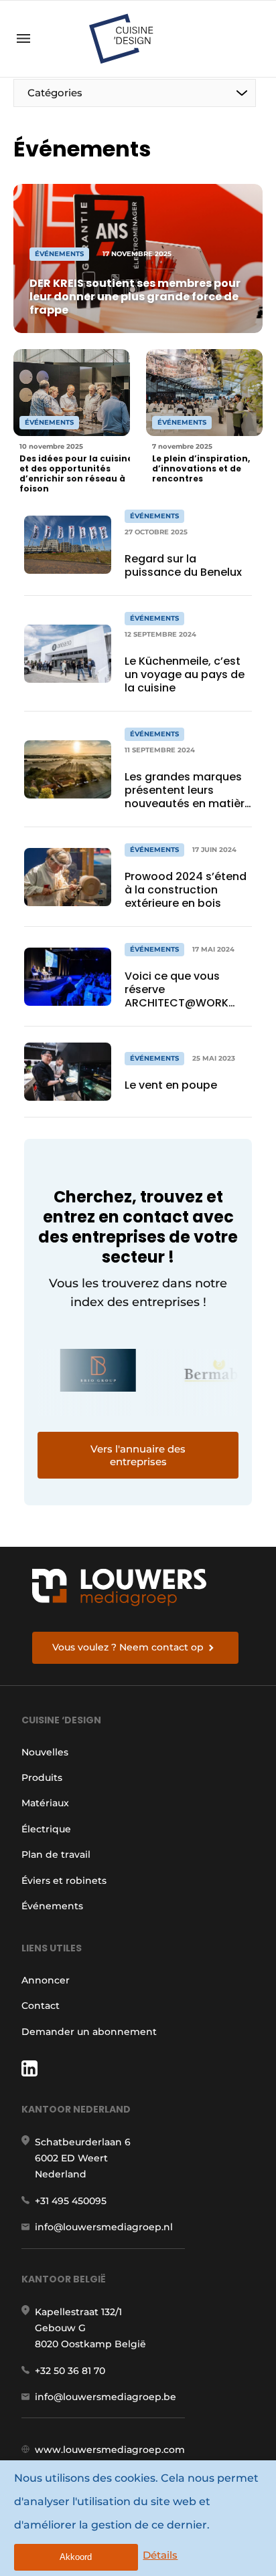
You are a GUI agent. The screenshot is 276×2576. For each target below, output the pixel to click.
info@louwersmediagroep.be (106, 2397)
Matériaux (45, 1803)
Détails (160, 2555)
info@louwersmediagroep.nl (104, 2227)
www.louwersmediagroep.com (110, 2450)
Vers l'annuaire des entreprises (138, 1455)
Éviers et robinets (64, 1881)
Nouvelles (45, 1752)
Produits (42, 1778)
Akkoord (76, 2557)
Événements (52, 1906)
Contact (41, 2006)
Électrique (46, 1829)
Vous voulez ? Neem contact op (128, 1647)
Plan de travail (56, 1854)
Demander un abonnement (89, 2032)
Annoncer (46, 1980)
